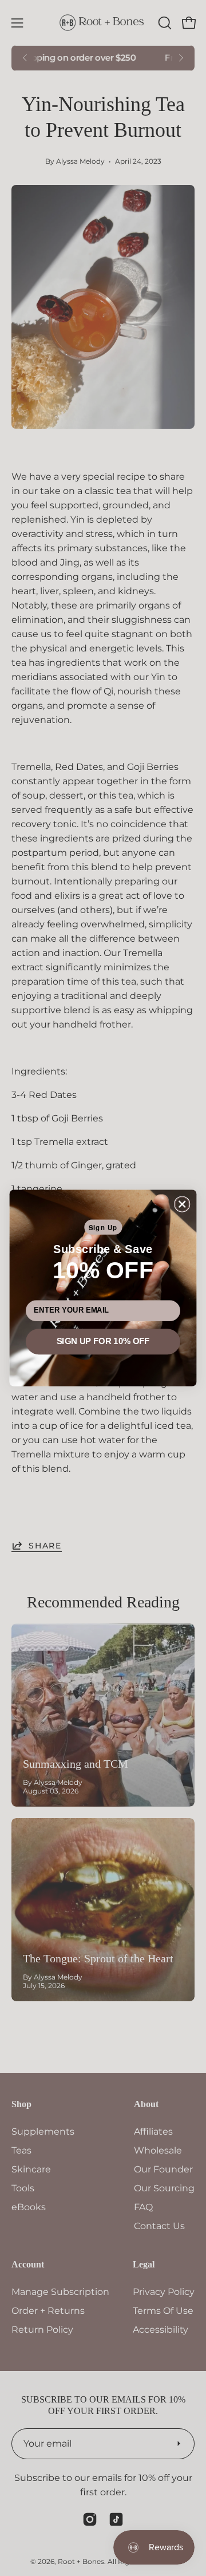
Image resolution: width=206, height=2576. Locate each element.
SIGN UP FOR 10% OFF (103, 1341)
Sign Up (103, 1227)
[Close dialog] (182, 1204)
